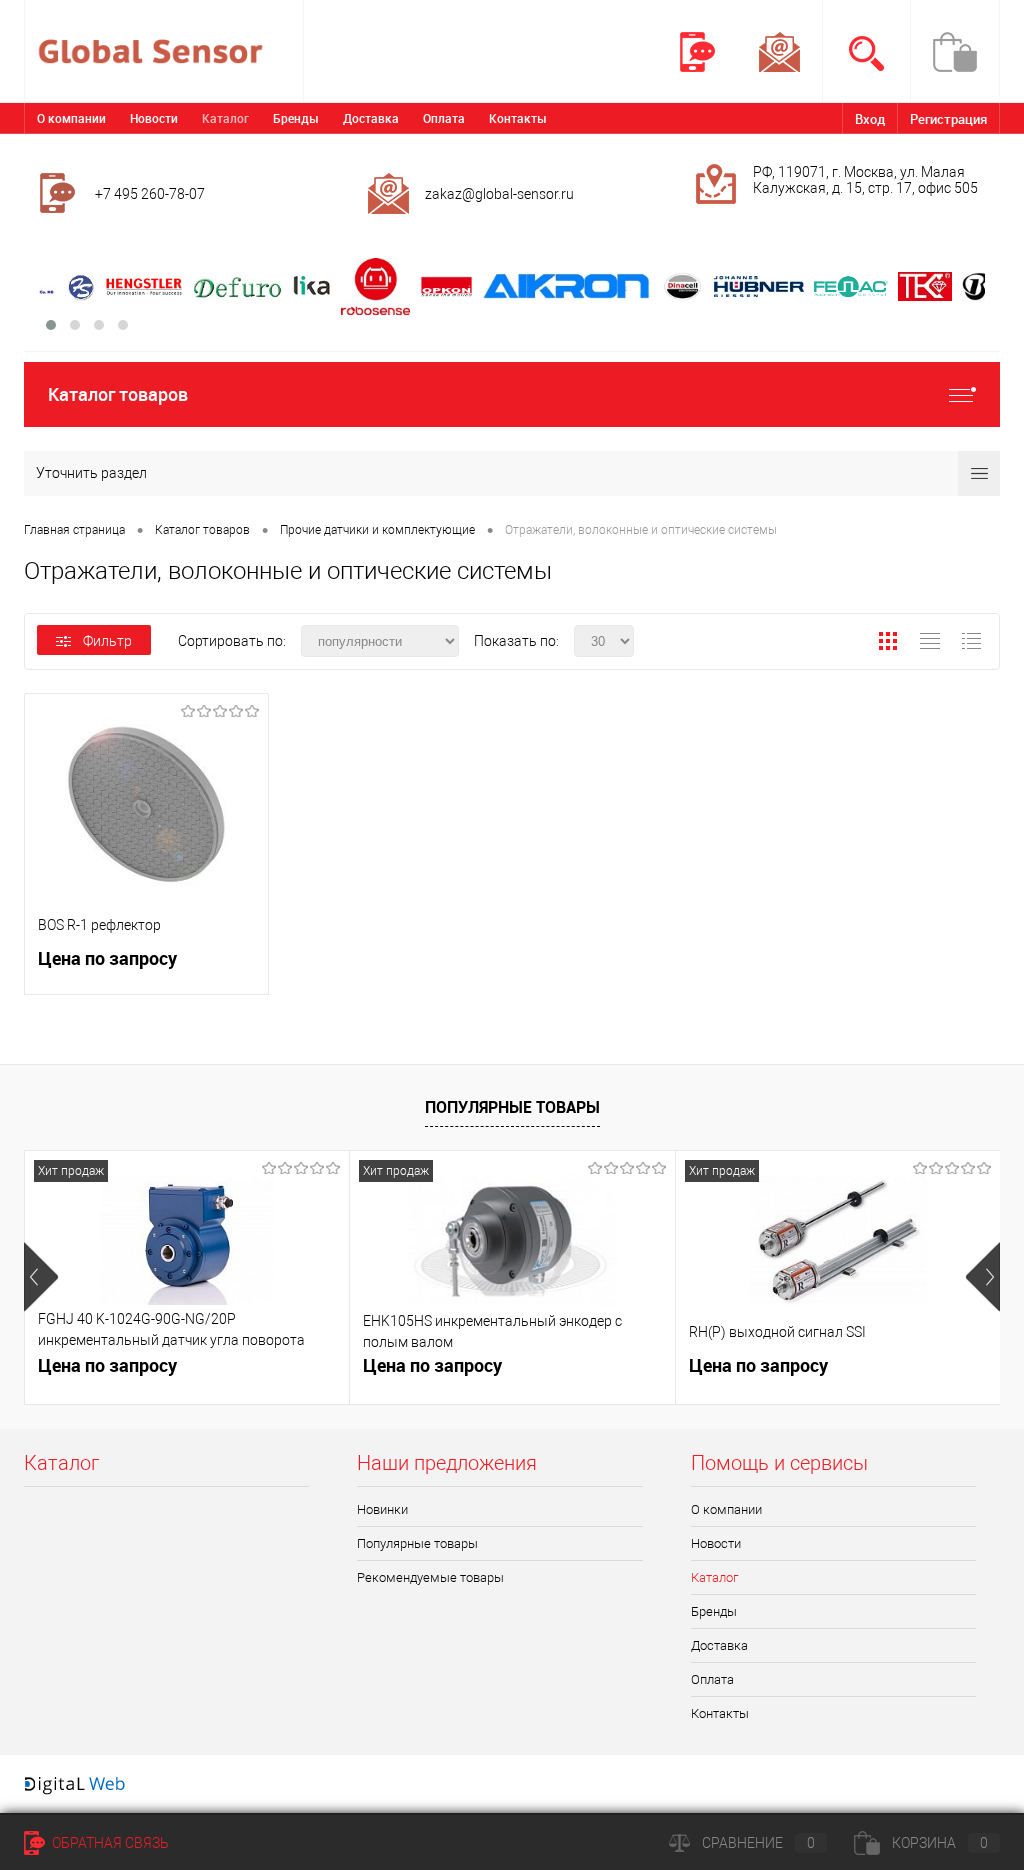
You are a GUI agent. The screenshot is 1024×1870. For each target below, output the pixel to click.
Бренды (296, 118)
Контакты (518, 118)
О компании (71, 118)
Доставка (371, 118)
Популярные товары (512, 1107)
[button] (51, 325)
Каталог (225, 118)
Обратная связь (109, 1843)
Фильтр (107, 641)
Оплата (444, 118)
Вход (870, 119)
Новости (154, 118)
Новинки (382, 1509)
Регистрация (948, 119)
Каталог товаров (118, 394)
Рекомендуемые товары (430, 1577)
